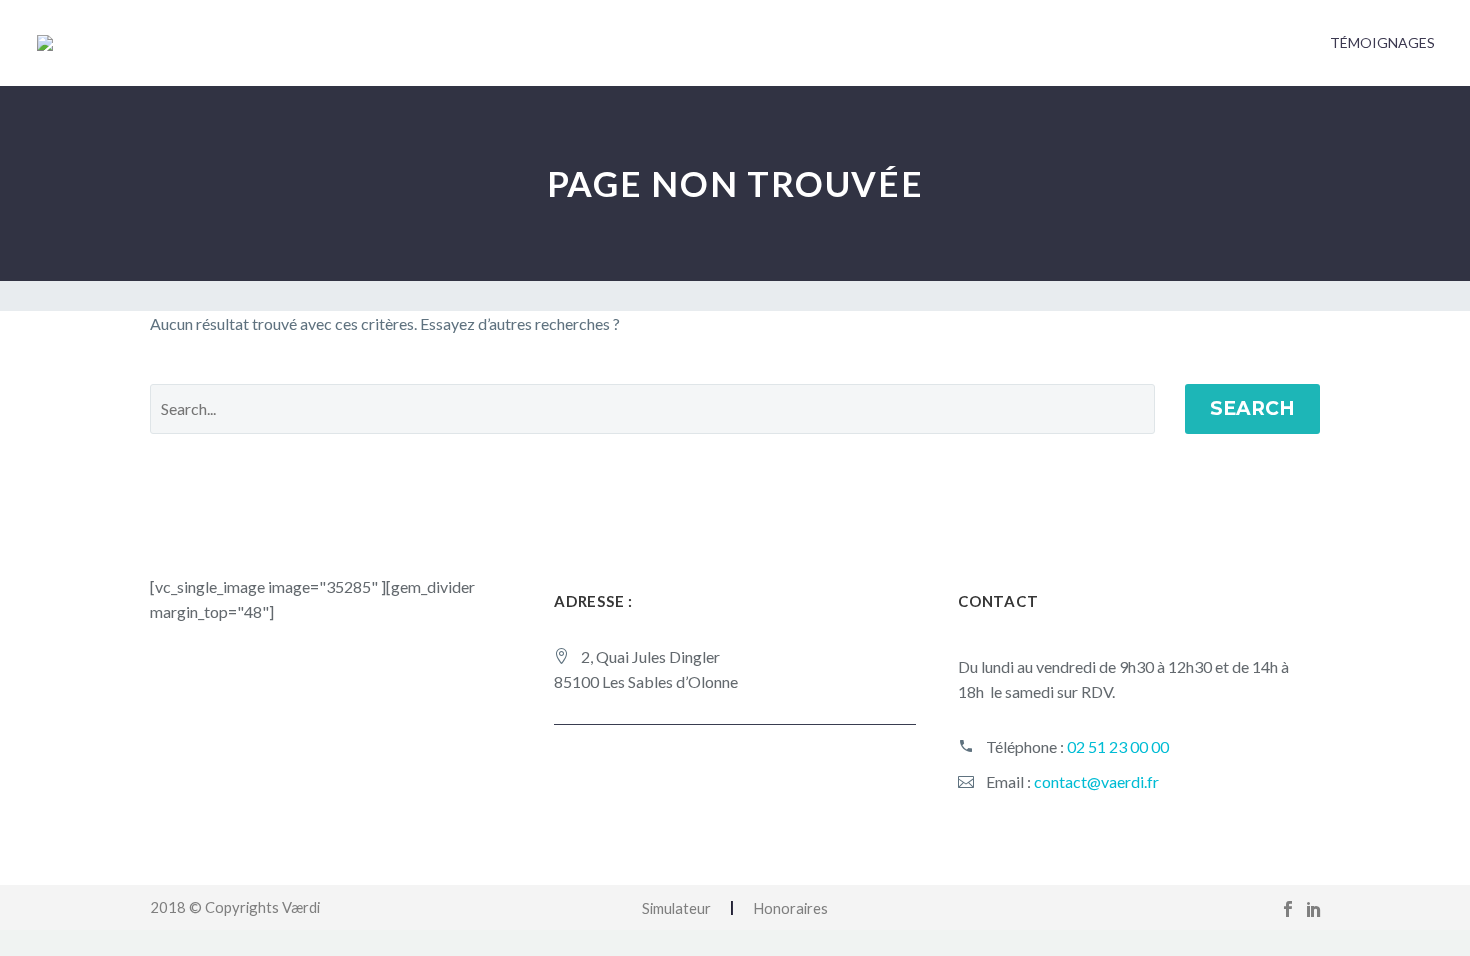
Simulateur (676, 908)
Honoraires (790, 908)
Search (1252, 408)
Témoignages (1382, 42)
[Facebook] (1288, 909)
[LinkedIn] (1314, 909)
